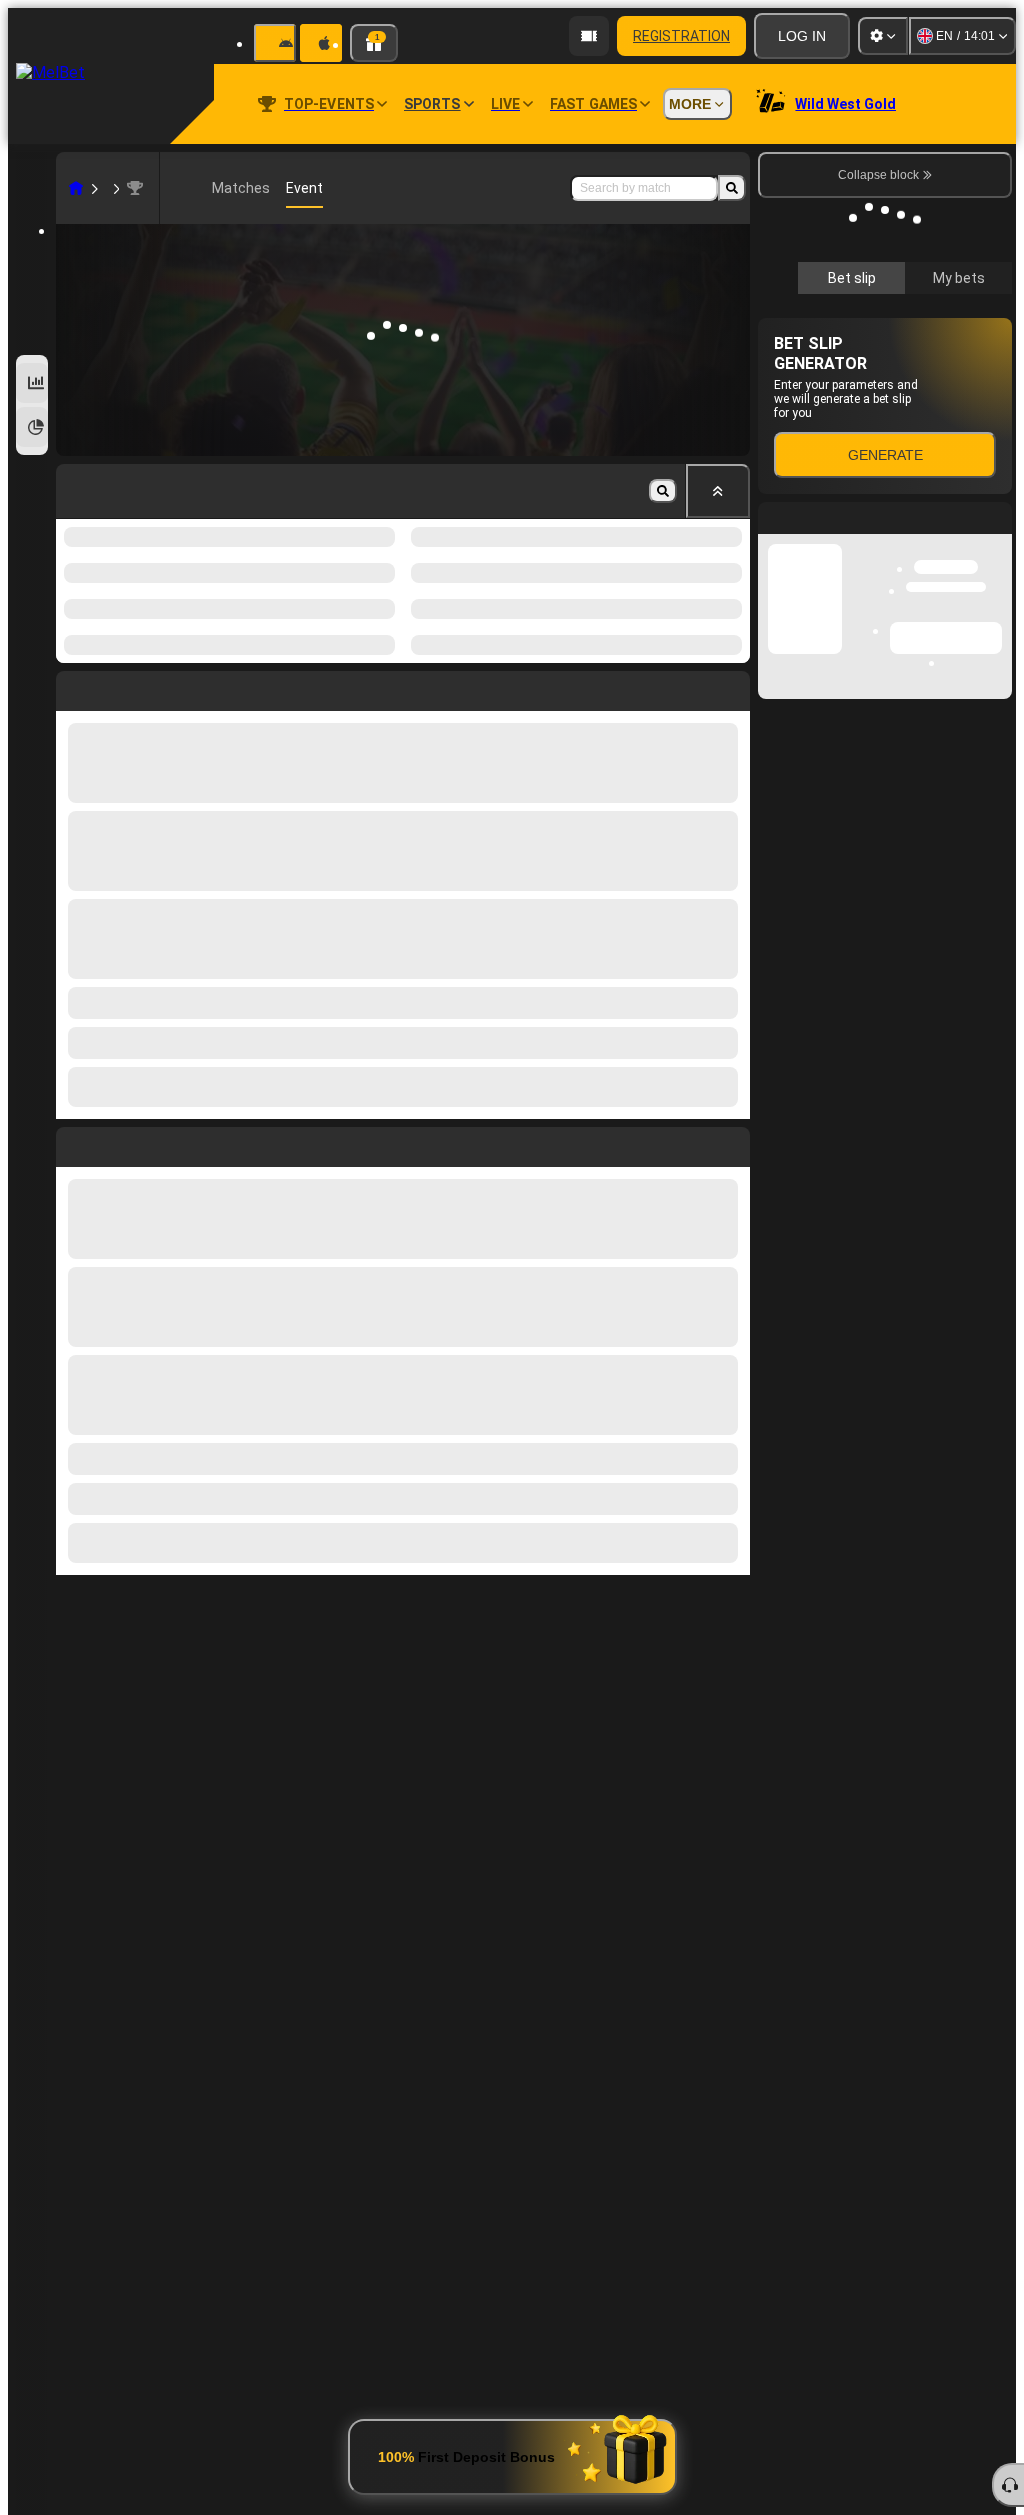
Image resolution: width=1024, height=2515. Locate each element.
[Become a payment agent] (589, 36)
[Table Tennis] (114, 188)
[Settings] (883, 36)
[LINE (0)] (76, 188)
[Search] (732, 188)
